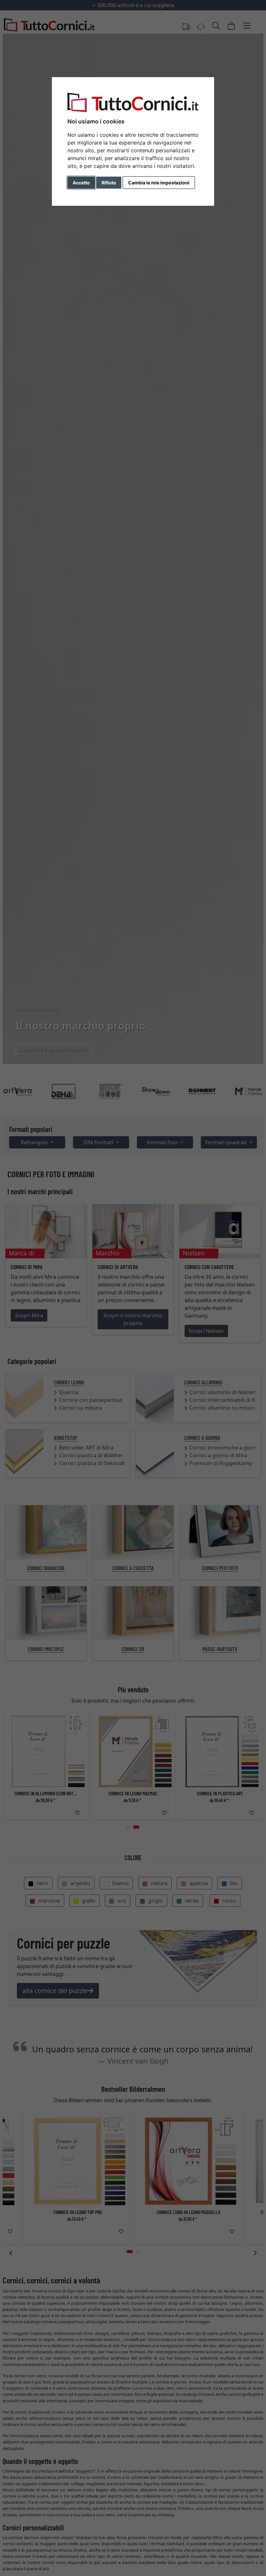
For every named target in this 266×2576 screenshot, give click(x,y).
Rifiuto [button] (109, 183)
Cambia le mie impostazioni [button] (159, 183)
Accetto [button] (81, 183)
